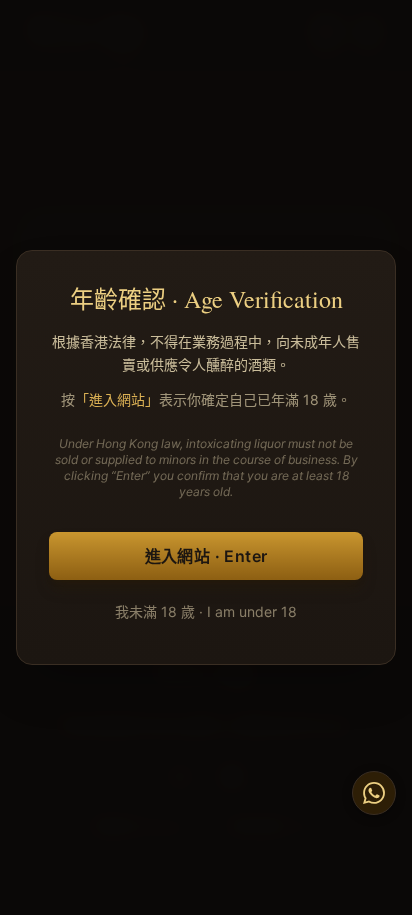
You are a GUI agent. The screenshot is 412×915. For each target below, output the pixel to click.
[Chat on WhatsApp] (374, 793)
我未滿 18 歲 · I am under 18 (206, 611)
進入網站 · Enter (206, 556)
